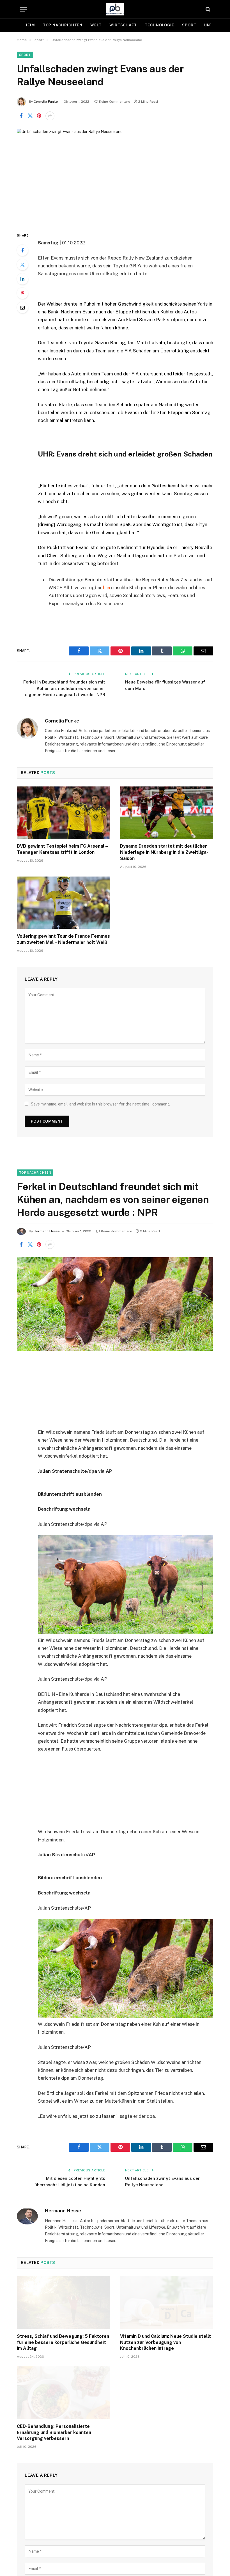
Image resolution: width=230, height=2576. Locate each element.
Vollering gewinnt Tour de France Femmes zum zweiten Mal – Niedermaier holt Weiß (63, 939)
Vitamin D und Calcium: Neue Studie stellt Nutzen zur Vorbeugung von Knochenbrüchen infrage (165, 2342)
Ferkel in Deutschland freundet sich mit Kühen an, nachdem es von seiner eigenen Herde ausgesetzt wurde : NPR (64, 688)
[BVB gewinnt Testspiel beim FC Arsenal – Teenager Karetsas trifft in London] (63, 813)
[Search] (207, 9)
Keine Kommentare (115, 102)
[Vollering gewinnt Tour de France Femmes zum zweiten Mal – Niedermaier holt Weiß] (63, 903)
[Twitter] (22, 265)
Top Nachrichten (63, 25)
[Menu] (23, 9)
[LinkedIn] (22, 279)
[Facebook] (22, 250)
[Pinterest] (22, 293)
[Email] (22, 308)
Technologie (159, 25)
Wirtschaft (123, 25)
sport (25, 55)
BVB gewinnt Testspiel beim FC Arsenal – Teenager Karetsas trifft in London (62, 849)
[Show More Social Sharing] (50, 116)
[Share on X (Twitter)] (30, 116)
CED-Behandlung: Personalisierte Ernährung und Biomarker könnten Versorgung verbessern (54, 2432)
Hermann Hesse (47, 1231)
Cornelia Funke (46, 102)
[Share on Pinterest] (39, 116)
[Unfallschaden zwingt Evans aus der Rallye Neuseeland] (115, 176)
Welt (96, 25)
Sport (189, 25)
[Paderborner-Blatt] (115, 9)
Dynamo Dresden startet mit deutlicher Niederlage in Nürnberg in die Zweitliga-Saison (164, 852)
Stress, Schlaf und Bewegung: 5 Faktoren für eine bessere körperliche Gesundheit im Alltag (63, 2342)
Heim (30, 25)
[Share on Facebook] (21, 116)
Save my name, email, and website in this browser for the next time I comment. (100, 1104)
